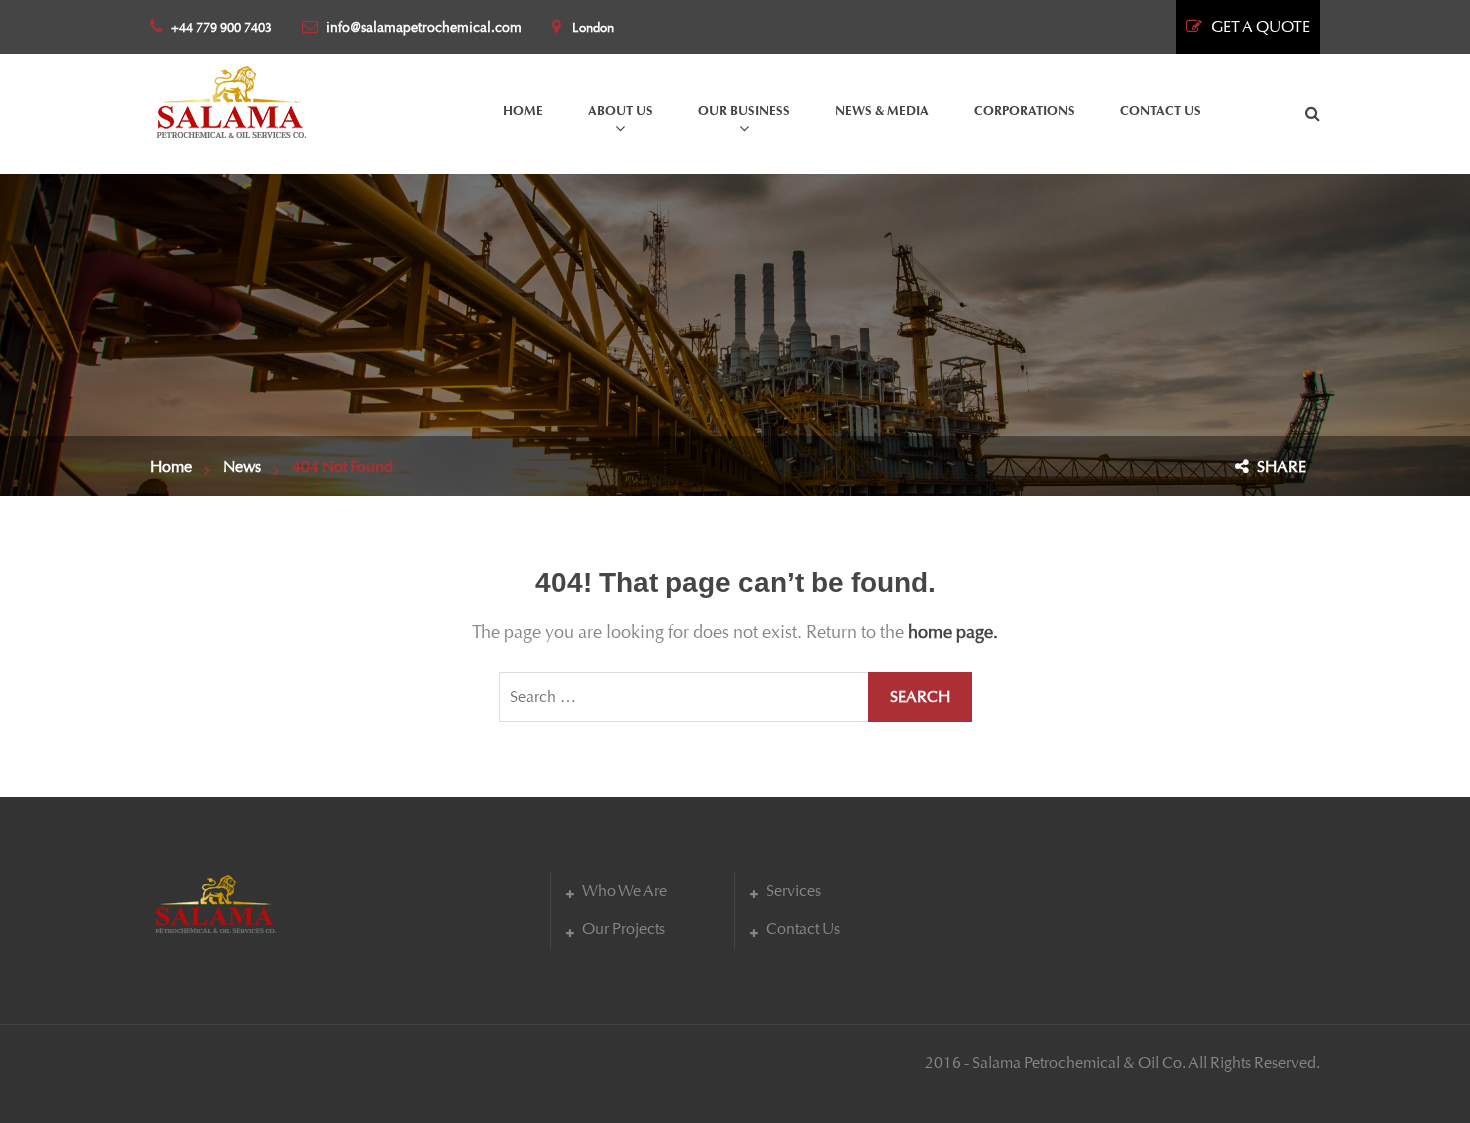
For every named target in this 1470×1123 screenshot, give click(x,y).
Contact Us (803, 928)
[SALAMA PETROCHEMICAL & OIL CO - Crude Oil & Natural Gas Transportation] (230, 97)
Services (793, 890)
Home (171, 466)
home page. (953, 632)
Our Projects (623, 928)
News (242, 466)
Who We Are (624, 890)
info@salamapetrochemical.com (424, 27)
